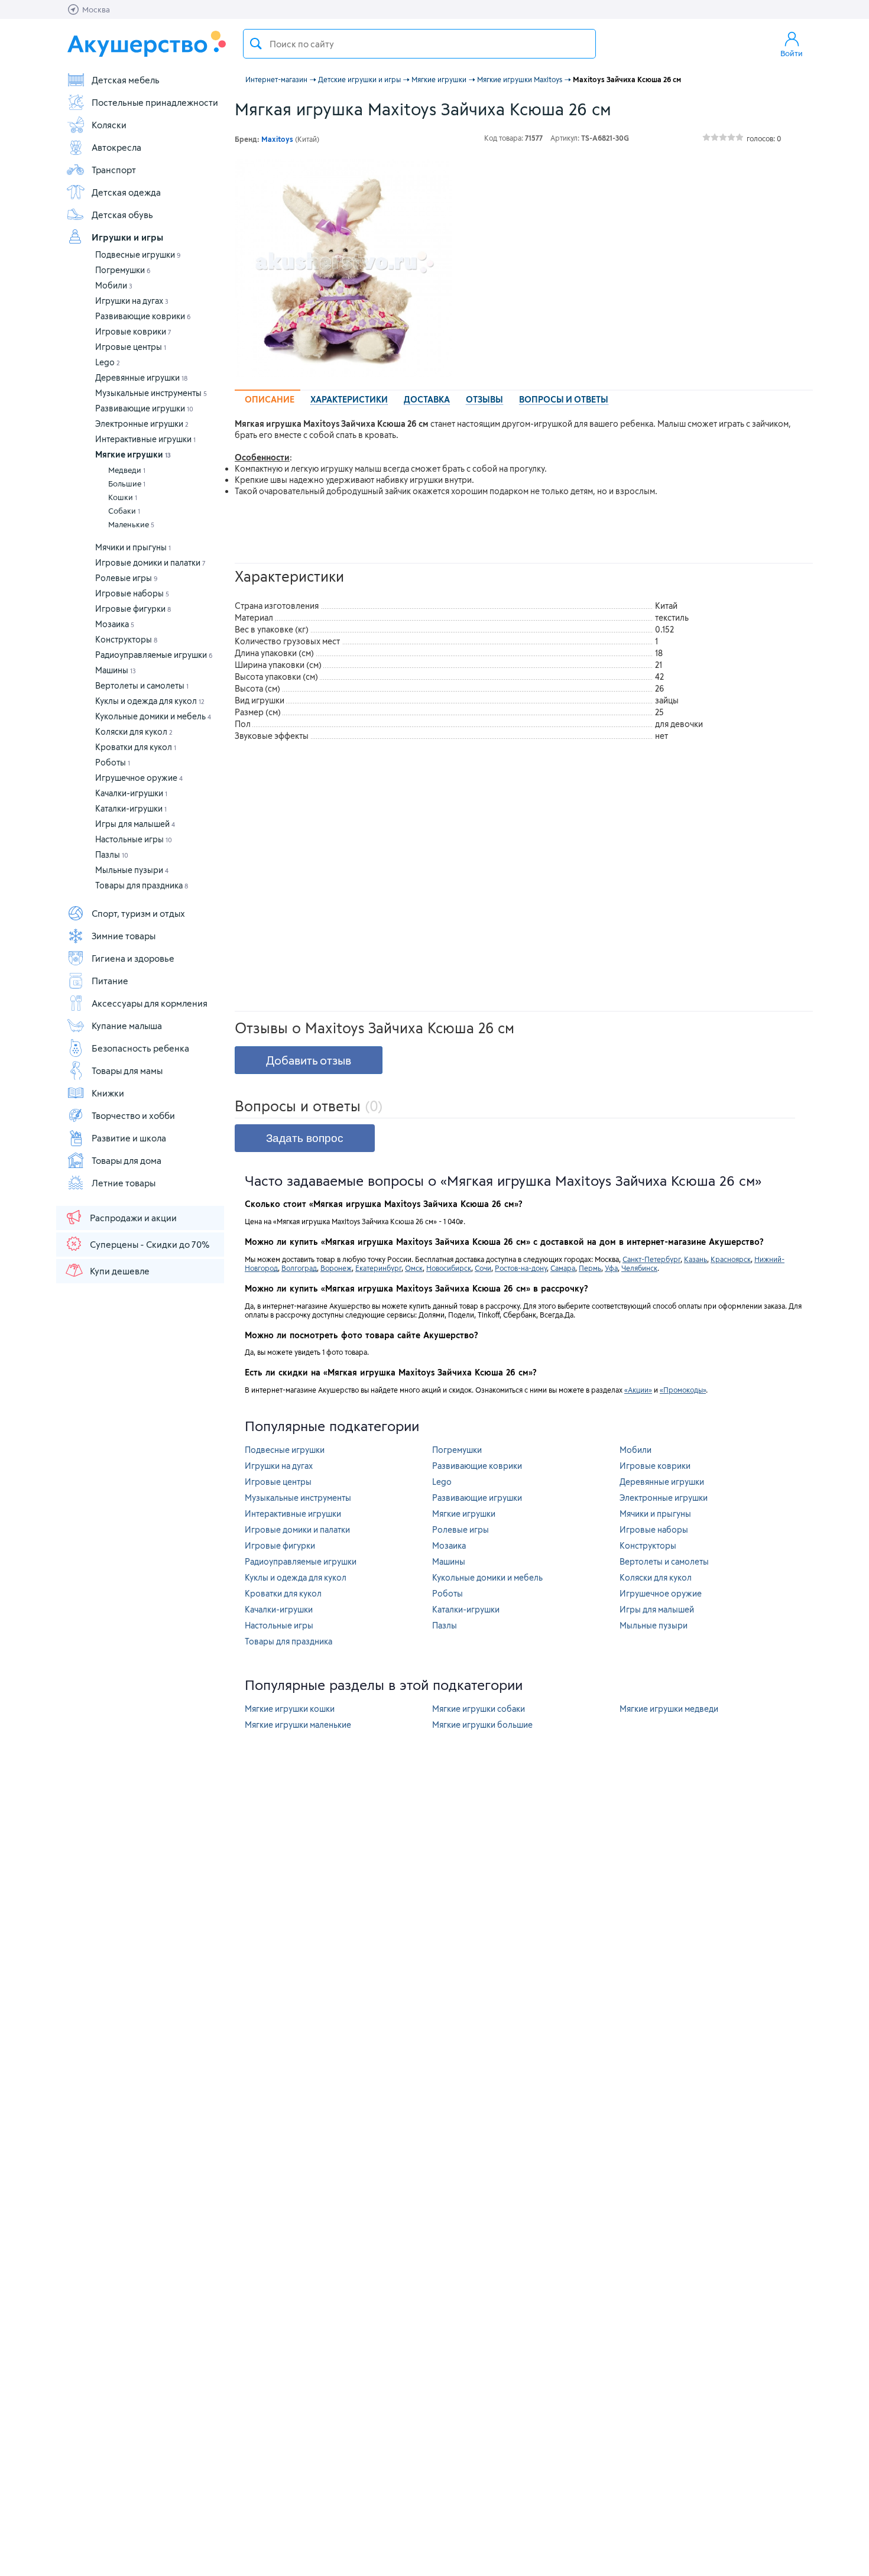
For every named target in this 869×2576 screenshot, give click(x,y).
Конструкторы (126, 639)
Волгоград (299, 1268)
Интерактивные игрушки (145, 439)
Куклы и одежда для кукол (150, 701)
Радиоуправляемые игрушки (154, 655)
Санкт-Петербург (651, 1259)
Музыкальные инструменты (151, 393)
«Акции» (638, 1390)
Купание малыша (127, 1026)
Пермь (590, 1268)
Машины (116, 670)
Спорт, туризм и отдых (138, 913)
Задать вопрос (305, 1138)
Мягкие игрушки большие (482, 1725)
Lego (108, 362)
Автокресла (116, 147)
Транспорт (114, 170)
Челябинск (639, 1268)
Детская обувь (122, 215)
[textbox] (419, 44)
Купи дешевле (120, 1271)
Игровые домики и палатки (150, 562)
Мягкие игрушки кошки (290, 1709)
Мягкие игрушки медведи (669, 1709)
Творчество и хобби (133, 1115)
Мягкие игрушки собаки (479, 1709)
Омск (414, 1268)
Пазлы (112, 854)
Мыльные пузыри (132, 870)
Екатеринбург (378, 1268)
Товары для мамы (127, 1070)
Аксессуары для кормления (150, 1003)
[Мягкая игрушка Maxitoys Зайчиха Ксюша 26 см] (343, 268)
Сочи (483, 1268)
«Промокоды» (683, 1390)
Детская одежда (126, 192)
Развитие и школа (129, 1138)
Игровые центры (131, 347)
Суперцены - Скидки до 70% (150, 1244)
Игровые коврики (133, 331)
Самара (563, 1268)
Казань (695, 1259)
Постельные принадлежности (155, 102)
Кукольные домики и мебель (153, 716)
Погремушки (123, 270)
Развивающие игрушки (144, 408)
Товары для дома (127, 1160)
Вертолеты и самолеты (142, 685)
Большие (127, 484)
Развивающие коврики (143, 316)
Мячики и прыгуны (133, 547)
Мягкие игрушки (133, 454)
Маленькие (131, 524)
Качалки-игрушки (131, 793)
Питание (110, 981)
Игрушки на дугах (132, 301)
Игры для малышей (135, 824)
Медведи (127, 470)
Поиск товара (256, 44)
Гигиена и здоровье (133, 958)
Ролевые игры (127, 578)
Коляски (109, 125)
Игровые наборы (132, 593)
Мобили (114, 285)
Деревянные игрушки (141, 377)
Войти (792, 53)
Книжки (108, 1093)
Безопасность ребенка (140, 1048)
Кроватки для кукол (136, 747)
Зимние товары (124, 936)
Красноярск (731, 1259)
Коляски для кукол (134, 731)
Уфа (611, 1268)
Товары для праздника (142, 885)
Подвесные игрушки (138, 254)
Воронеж (336, 1268)
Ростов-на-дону (521, 1268)
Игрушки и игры (127, 237)
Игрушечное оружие (139, 778)
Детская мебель (126, 80)
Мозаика (115, 624)
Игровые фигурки (133, 609)
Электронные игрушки (142, 424)
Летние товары (124, 1183)
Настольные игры (134, 839)
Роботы (113, 762)
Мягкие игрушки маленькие (298, 1725)
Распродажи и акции (133, 1218)
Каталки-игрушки (131, 808)
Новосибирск (449, 1268)
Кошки (123, 497)
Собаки (124, 511)
